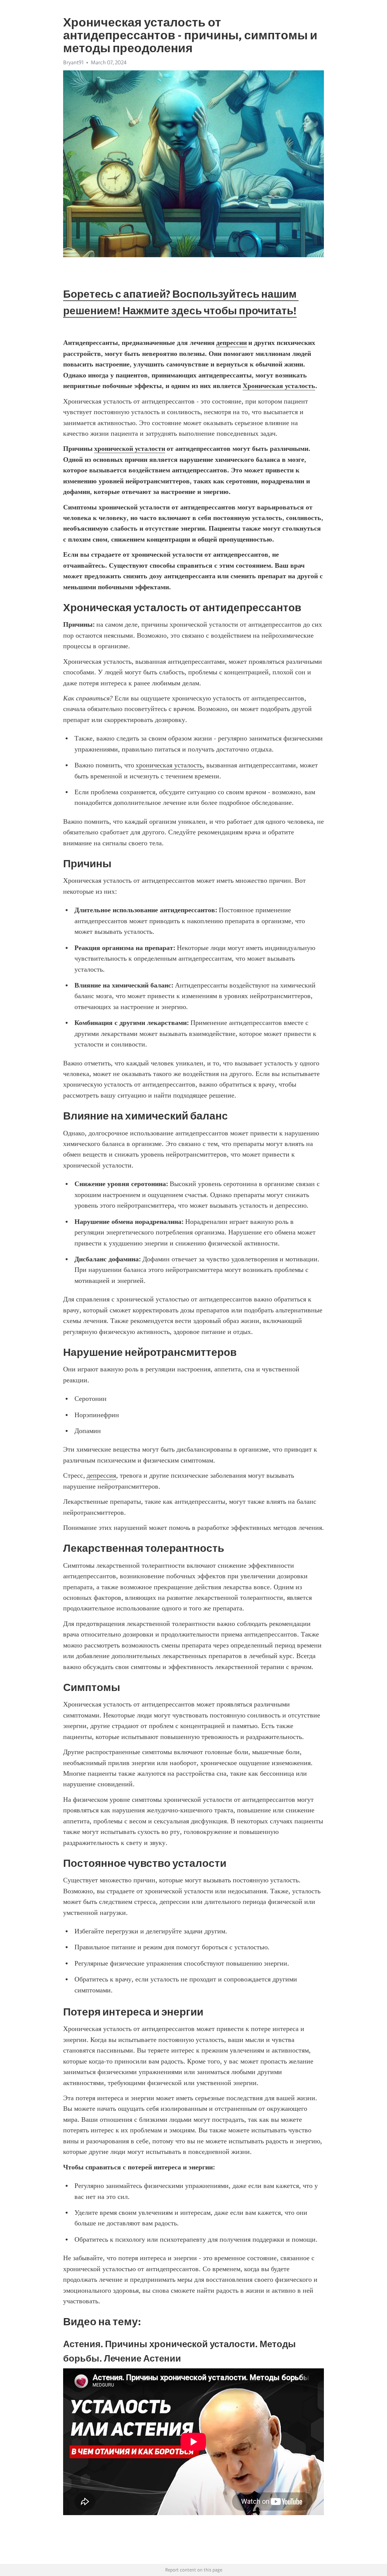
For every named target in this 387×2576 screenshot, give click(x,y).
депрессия (101, 1475)
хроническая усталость (169, 765)
